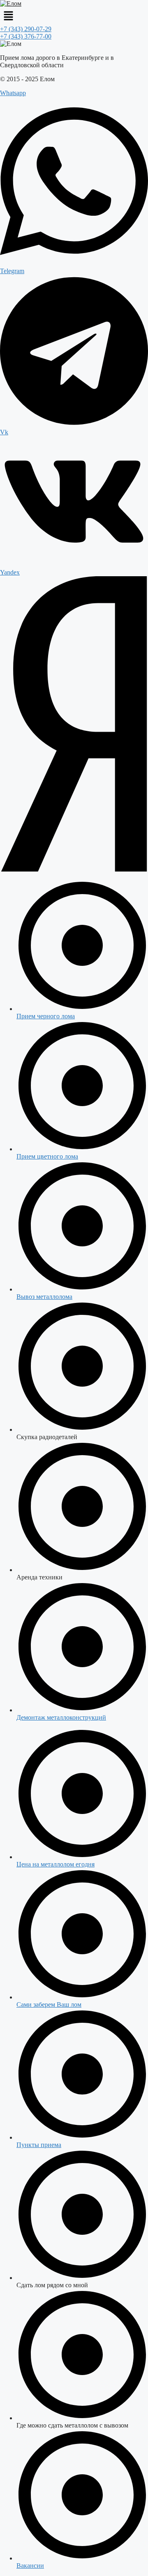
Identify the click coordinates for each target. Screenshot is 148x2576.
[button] (74, 16)
